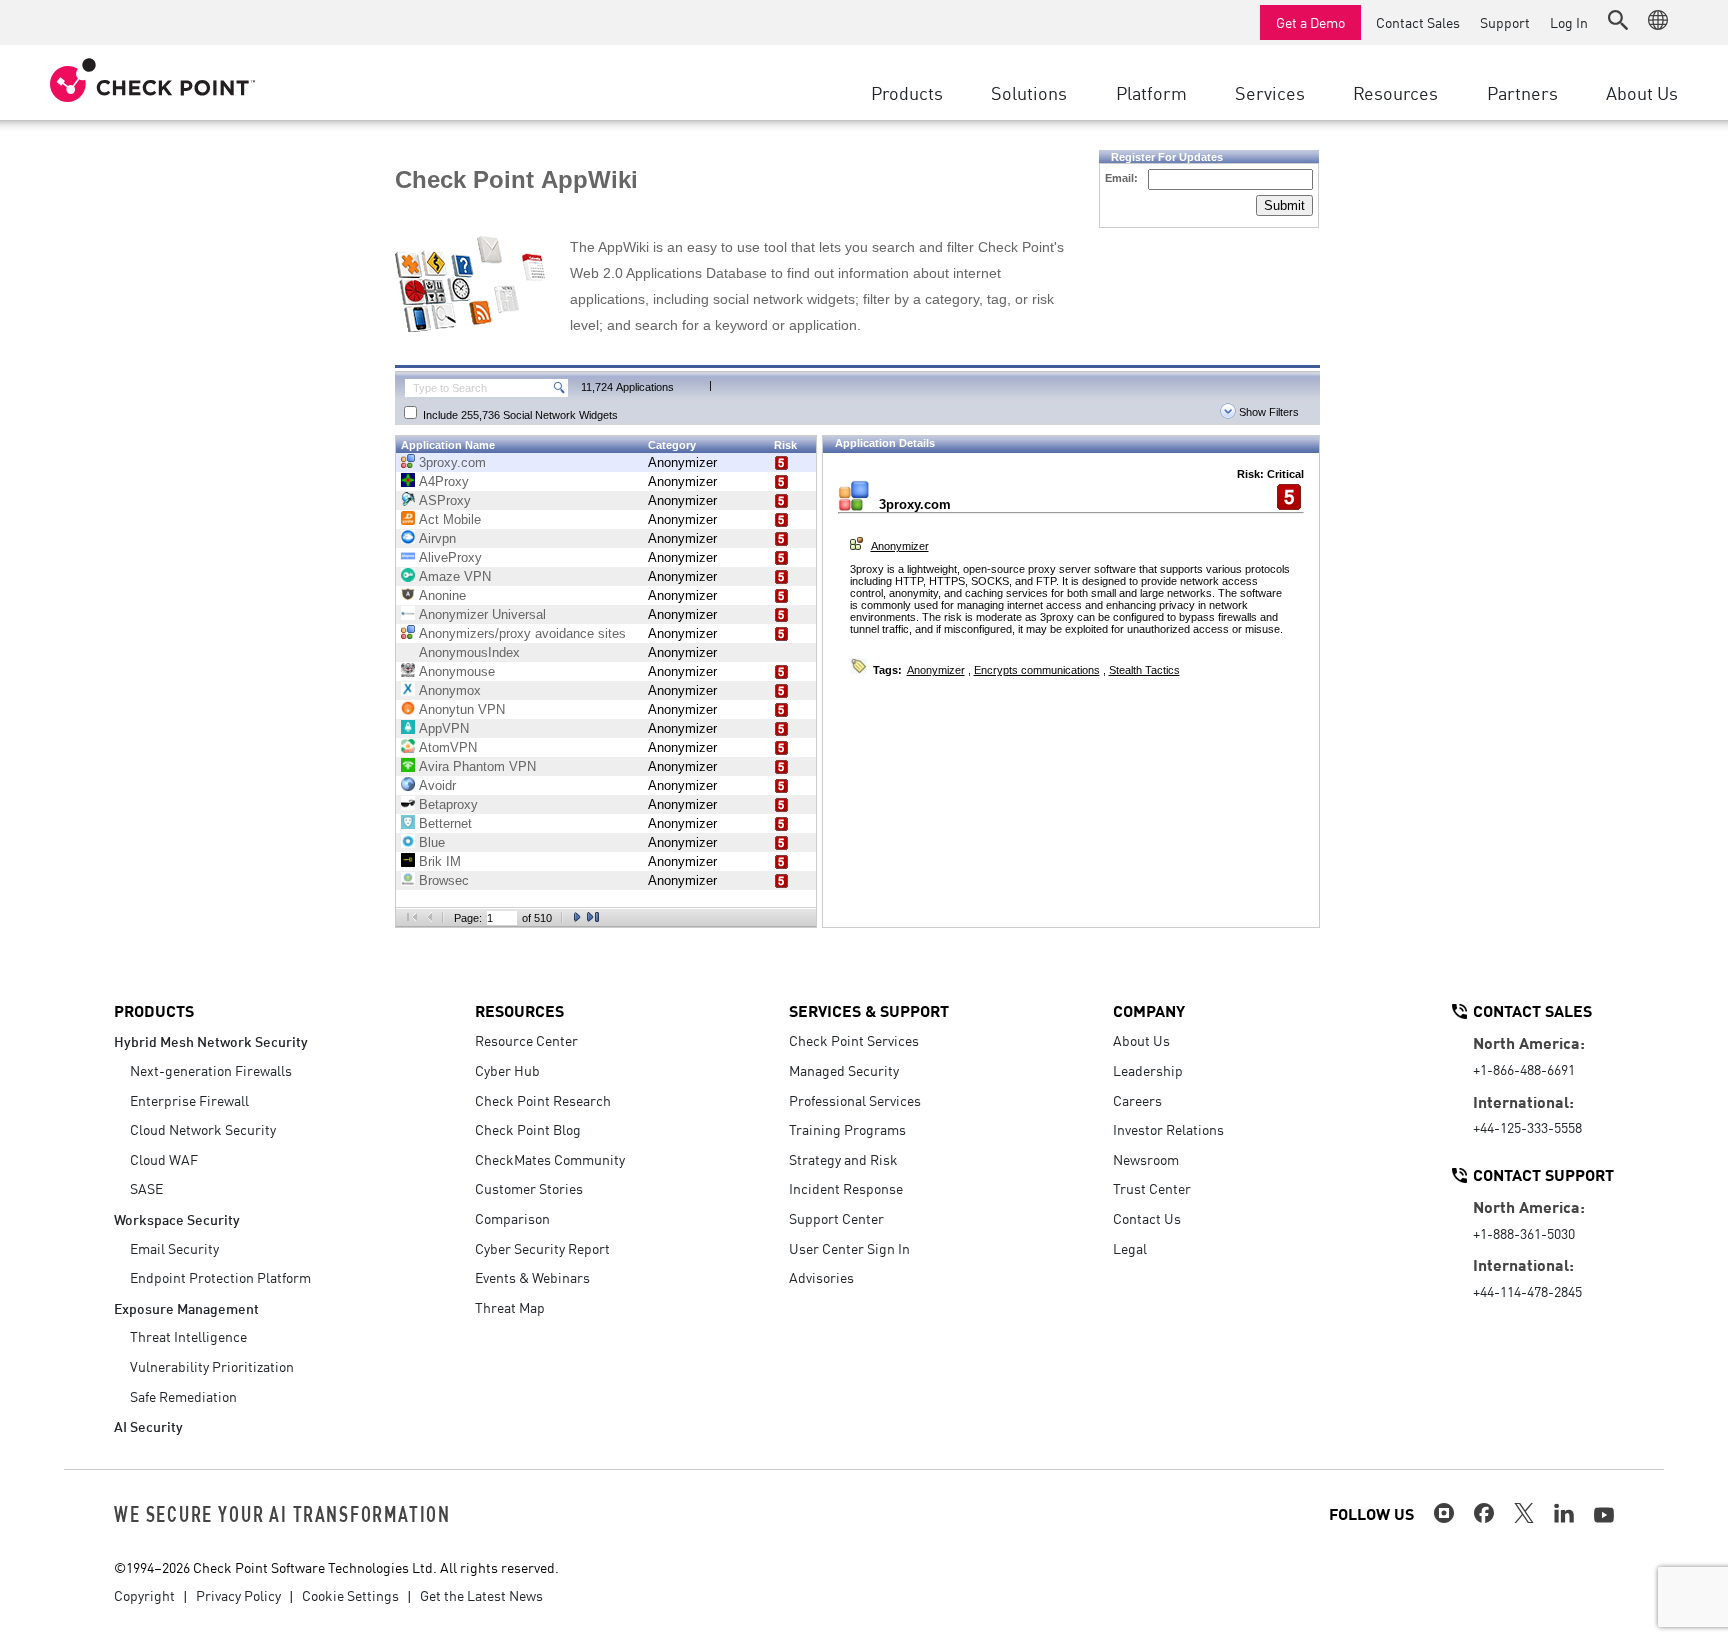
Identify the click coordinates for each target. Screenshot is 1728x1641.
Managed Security (844, 1070)
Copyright (144, 1595)
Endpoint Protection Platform (220, 1277)
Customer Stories (529, 1188)
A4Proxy (444, 481)
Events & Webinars (532, 1277)
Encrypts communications (1037, 670)
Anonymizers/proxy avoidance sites (522, 633)
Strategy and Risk (843, 1159)
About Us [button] (1642, 92)
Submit (1284, 205)
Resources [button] (1395, 92)
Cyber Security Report (542, 1248)
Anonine (442, 595)
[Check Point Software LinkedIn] (1564, 1513)
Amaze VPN (455, 576)
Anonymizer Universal (482, 614)
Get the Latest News (481, 1595)
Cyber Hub (507, 1070)
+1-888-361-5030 (1524, 1233)
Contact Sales (1418, 22)
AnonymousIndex (469, 652)
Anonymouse (457, 671)
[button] (1618, 20)
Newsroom (1146, 1159)
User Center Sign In (849, 1248)
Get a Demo (1310, 22)
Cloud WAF (164, 1159)
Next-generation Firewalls (211, 1070)
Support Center (836, 1218)
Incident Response (846, 1188)
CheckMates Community (550, 1159)
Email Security (174, 1248)
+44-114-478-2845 (1527, 1291)
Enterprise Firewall (189, 1100)
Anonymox (450, 690)
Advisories (821, 1277)
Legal (1130, 1248)
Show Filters (1267, 412)
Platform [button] (1151, 92)
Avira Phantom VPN (477, 766)
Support (1505, 22)
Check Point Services (854, 1040)
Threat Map (510, 1307)
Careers (1137, 1100)
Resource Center (526, 1040)
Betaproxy (448, 804)
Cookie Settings (350, 1595)
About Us (1141, 1040)
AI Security (148, 1425)
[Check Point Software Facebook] (1484, 1513)
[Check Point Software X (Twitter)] (1524, 1513)
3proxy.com (452, 462)
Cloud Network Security (203, 1129)
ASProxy (445, 500)
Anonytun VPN (462, 709)
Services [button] (1270, 92)
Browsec (444, 880)
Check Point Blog (528, 1129)
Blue (432, 842)
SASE (146, 1188)
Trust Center (1152, 1188)
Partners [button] (1522, 92)
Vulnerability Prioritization (212, 1366)
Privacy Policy (238, 1595)
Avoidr (437, 785)
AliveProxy (450, 557)
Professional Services (855, 1100)
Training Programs (847, 1129)
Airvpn (437, 538)
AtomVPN (448, 747)
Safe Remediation (183, 1396)
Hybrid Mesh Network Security (211, 1040)
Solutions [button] (1029, 92)
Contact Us (1147, 1218)
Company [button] (1149, 1010)
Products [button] (907, 92)
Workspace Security (177, 1218)
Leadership (1148, 1070)
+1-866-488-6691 (1524, 1069)
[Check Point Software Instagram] (1444, 1513)
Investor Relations (1168, 1129)
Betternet (445, 823)
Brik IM (440, 861)
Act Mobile (450, 519)
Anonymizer (682, 462)
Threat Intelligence (188, 1336)
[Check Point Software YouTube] (1604, 1515)
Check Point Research (543, 1100)
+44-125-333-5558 (1527, 1127)
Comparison (512, 1218)
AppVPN (444, 728)
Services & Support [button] (869, 1010)
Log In (1569, 22)
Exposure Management (186, 1307)
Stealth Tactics (1144, 670)
